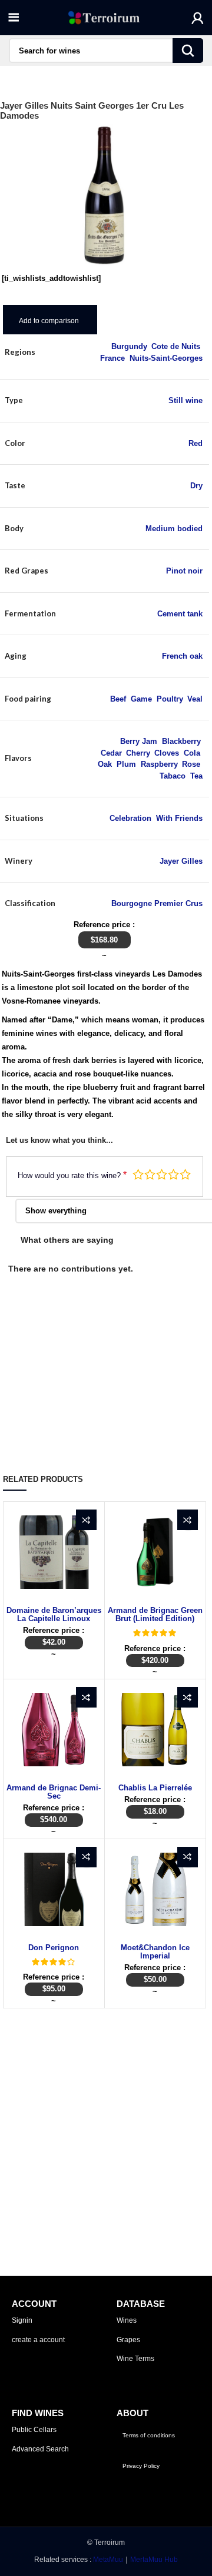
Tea (196, 776)
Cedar (111, 753)
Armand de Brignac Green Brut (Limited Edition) (155, 1614)
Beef (118, 699)
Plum (126, 764)
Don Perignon (54, 1948)
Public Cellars (34, 2430)
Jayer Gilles (181, 861)
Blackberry (181, 741)
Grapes (128, 2340)
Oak (105, 764)
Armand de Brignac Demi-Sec (54, 1792)
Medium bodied (174, 529)
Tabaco (173, 776)
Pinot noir (184, 571)
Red (196, 443)
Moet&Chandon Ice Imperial (155, 1952)
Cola (192, 753)
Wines (127, 2320)
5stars (185, 1174)
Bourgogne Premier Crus (157, 903)
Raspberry (159, 764)
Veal (195, 699)
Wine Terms (135, 2359)
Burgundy (129, 346)
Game (141, 699)
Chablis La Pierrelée (155, 1788)
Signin (22, 2320)
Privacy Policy (141, 2466)
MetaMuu (108, 2560)
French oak (182, 656)
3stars (162, 1174)
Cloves (167, 753)
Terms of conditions (149, 2435)
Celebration (130, 818)
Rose (191, 764)
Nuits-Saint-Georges (166, 358)
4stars (173, 1174)
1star (138, 1174)
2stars (150, 1174)
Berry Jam (139, 741)
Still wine (185, 400)
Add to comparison (49, 321)
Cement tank (180, 614)
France (112, 358)
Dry (196, 486)
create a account (38, 2340)
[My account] (198, 18)
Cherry (138, 753)
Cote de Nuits (176, 346)
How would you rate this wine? (72, 1175)
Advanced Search (40, 2449)
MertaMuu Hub (154, 2560)
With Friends (179, 818)
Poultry (170, 699)
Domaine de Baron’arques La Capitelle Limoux (54, 1614)
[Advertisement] (106, 2119)
